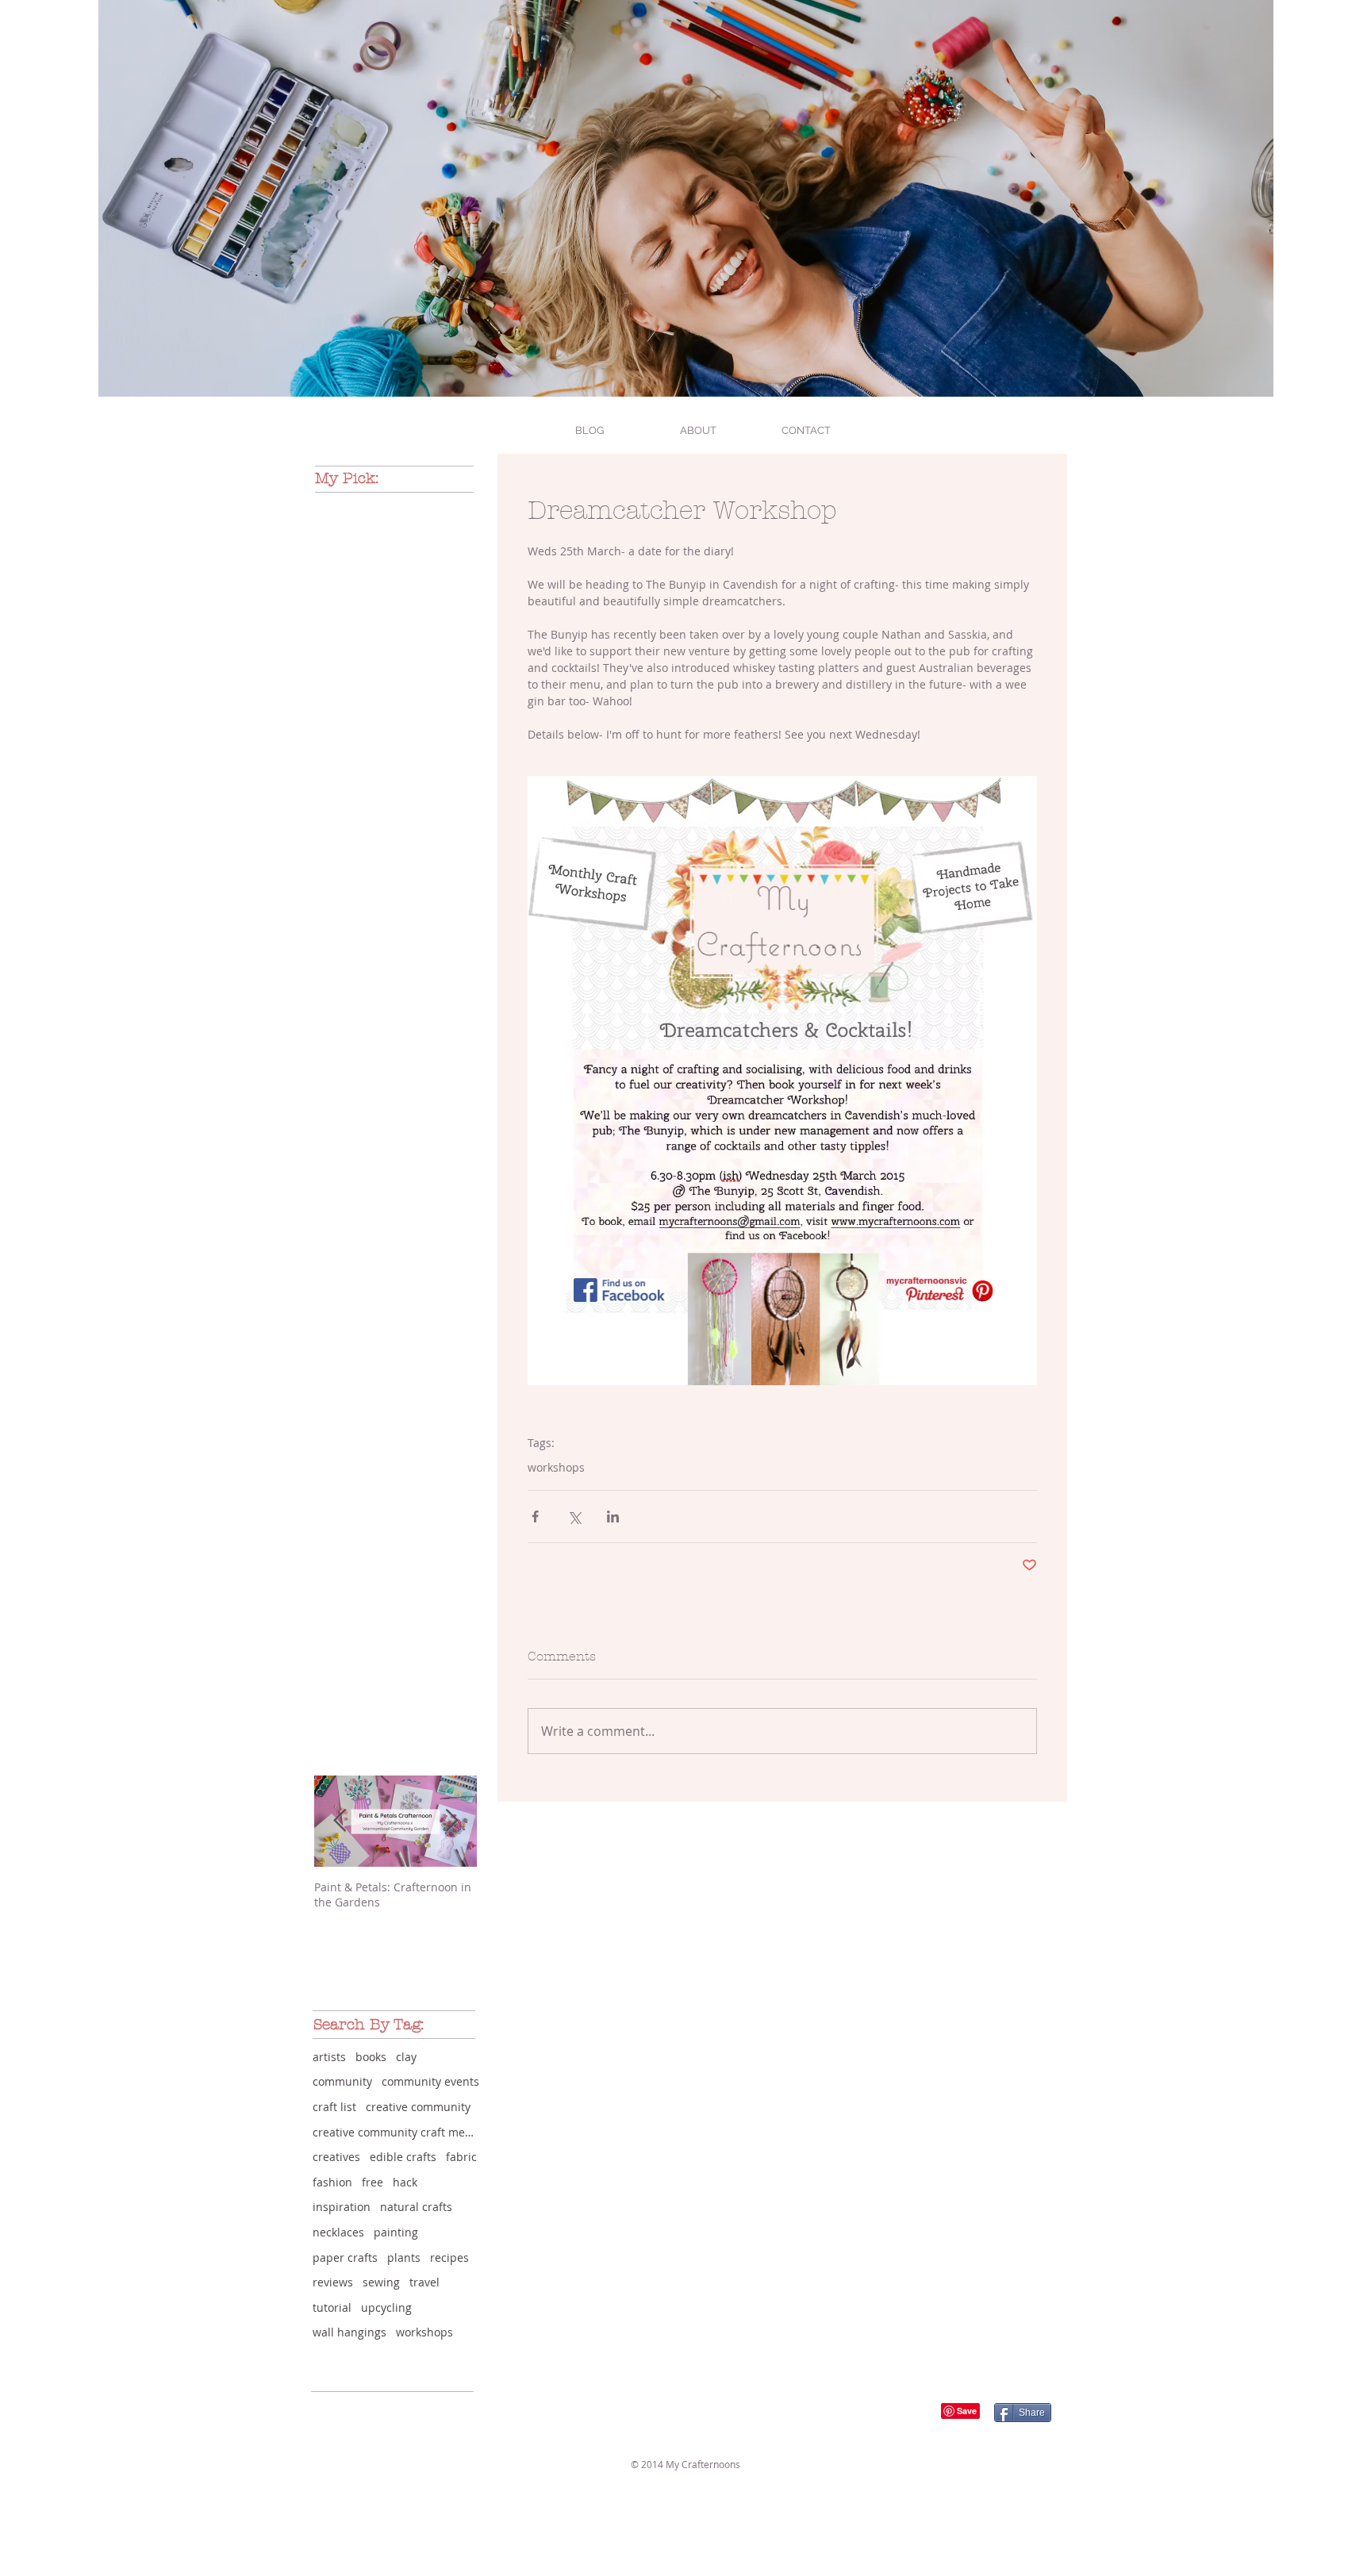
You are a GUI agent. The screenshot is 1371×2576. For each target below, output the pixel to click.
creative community (418, 2107)
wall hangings (349, 2332)
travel (424, 2282)
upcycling (386, 2307)
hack (405, 2182)
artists (329, 2057)
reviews (333, 2282)
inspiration (342, 2207)
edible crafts (403, 2157)
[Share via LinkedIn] (613, 1516)
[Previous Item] (340, 1822)
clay (406, 2057)
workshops (556, 1467)
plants (404, 2257)
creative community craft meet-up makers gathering (396, 2132)
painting (396, 2232)
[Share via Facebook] (535, 1516)
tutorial (332, 2307)
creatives (336, 2157)
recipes (449, 2257)
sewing (381, 2282)
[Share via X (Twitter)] (574, 1516)
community (342, 2081)
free (373, 2182)
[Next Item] (451, 1822)
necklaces (338, 2232)
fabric (461, 2157)
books (371, 2057)
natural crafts (416, 2207)
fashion (332, 2182)
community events (430, 2081)
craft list (334, 2107)
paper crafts (345, 2257)
